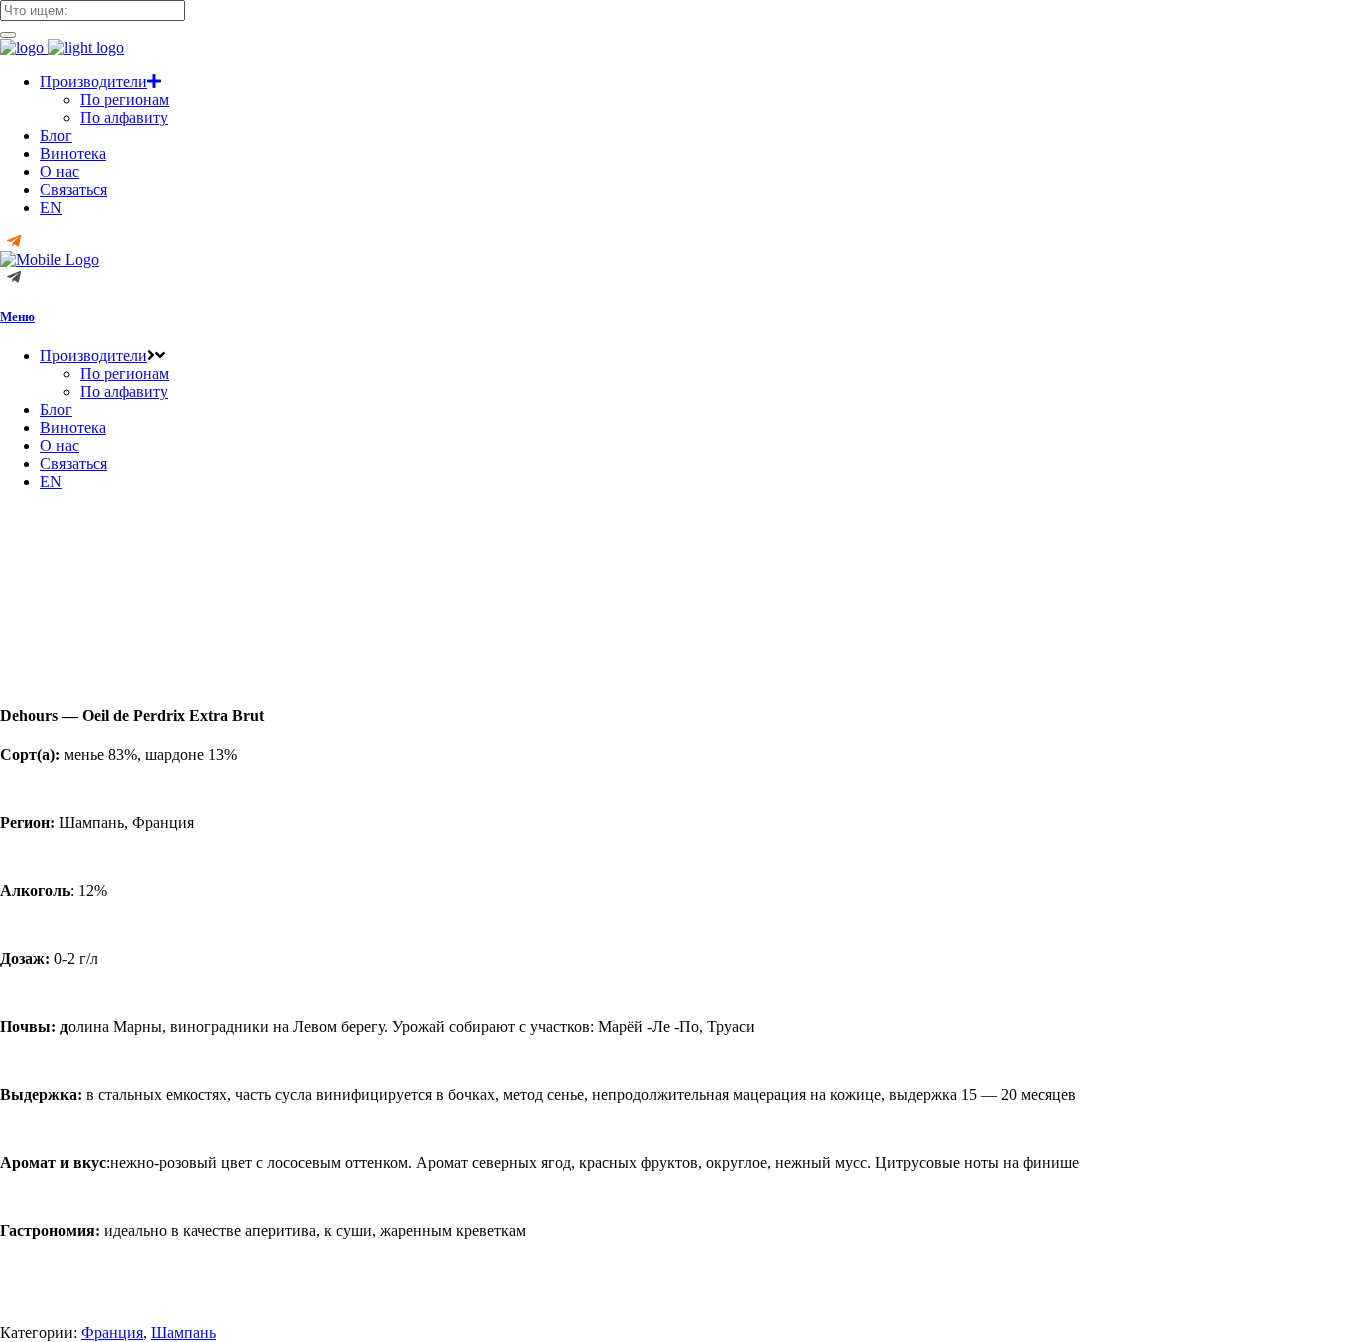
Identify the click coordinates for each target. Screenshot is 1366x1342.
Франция (112, 1332)
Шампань (183, 1332)
